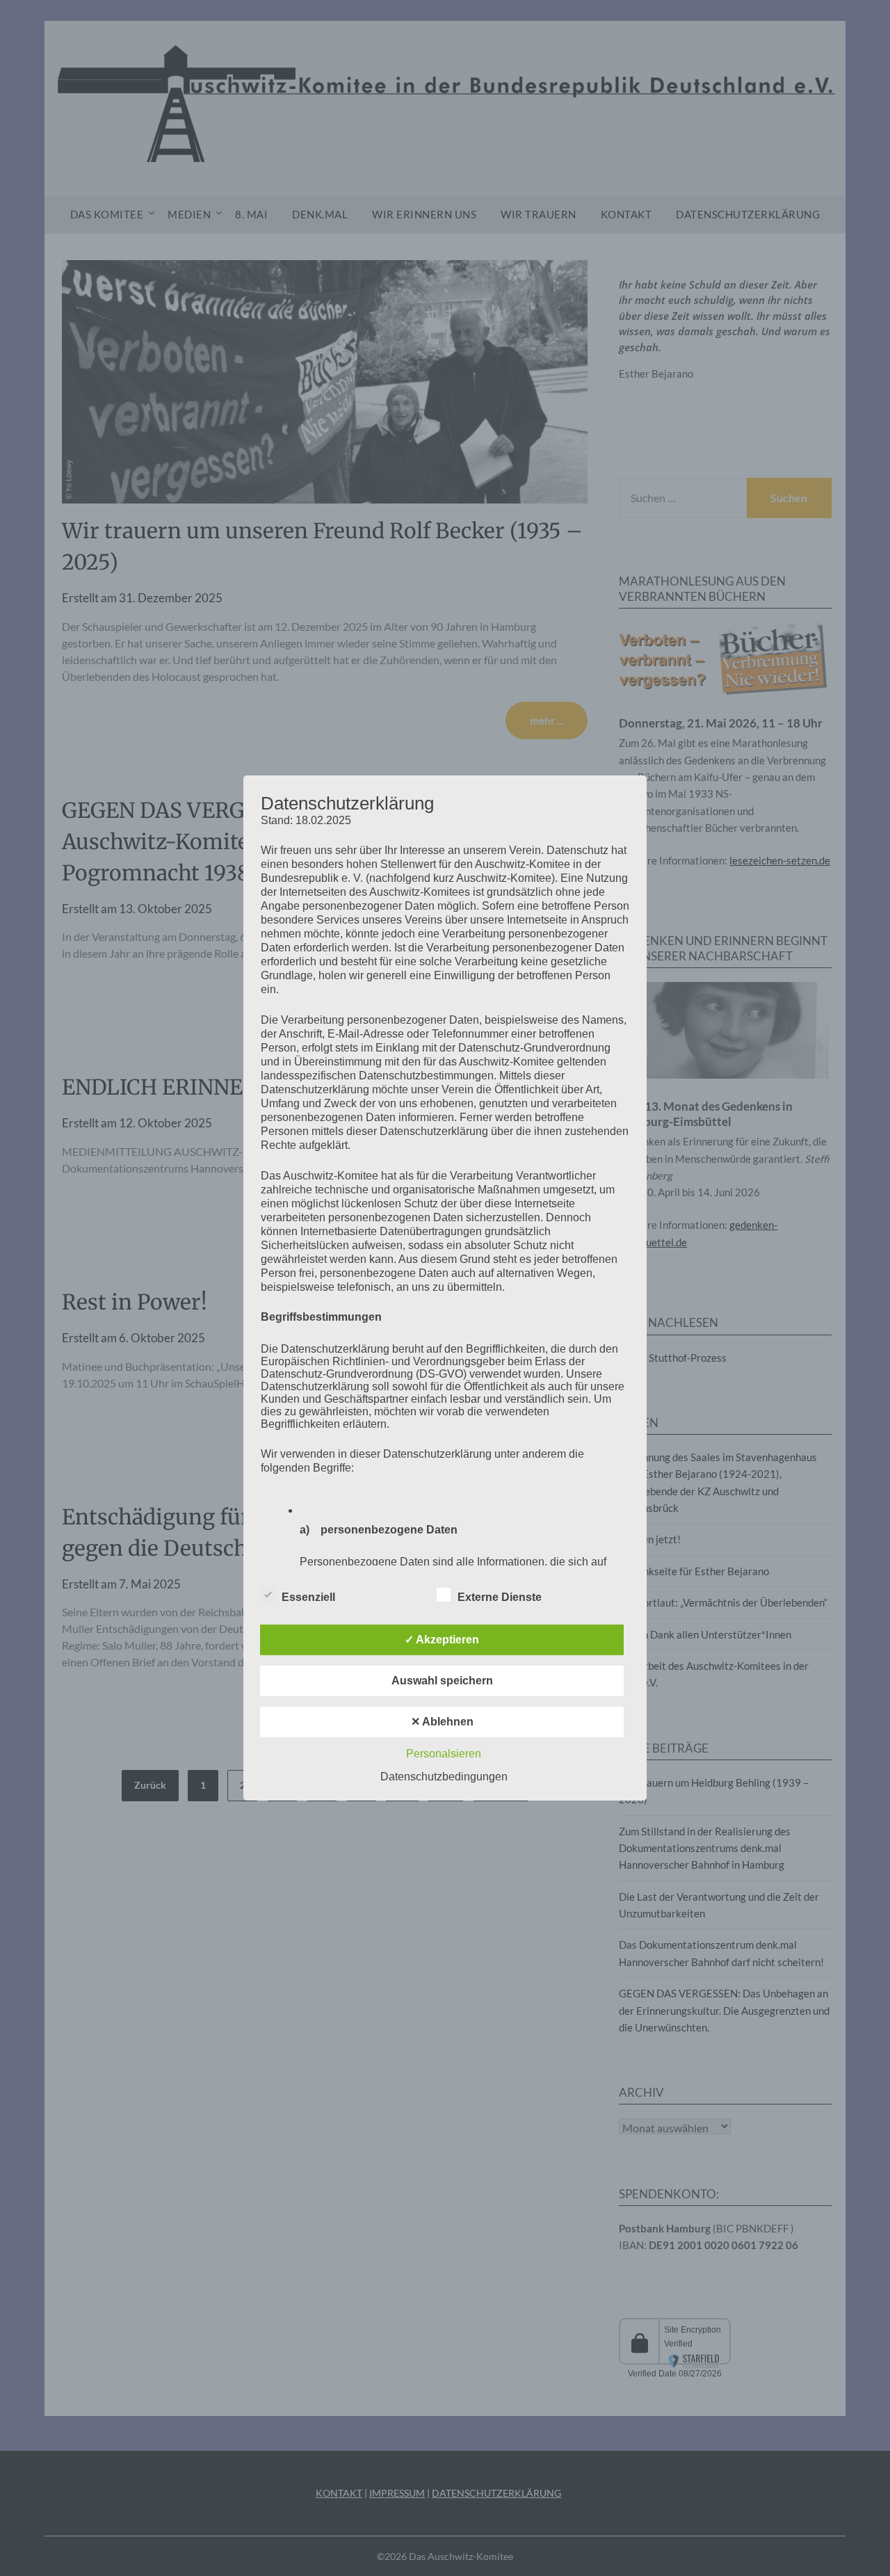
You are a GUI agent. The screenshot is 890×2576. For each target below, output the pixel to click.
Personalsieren (444, 1754)
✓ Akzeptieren (442, 1640)
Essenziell (308, 1597)
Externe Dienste (500, 1597)
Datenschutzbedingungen (444, 1777)
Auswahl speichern (442, 1681)
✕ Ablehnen (442, 1722)
